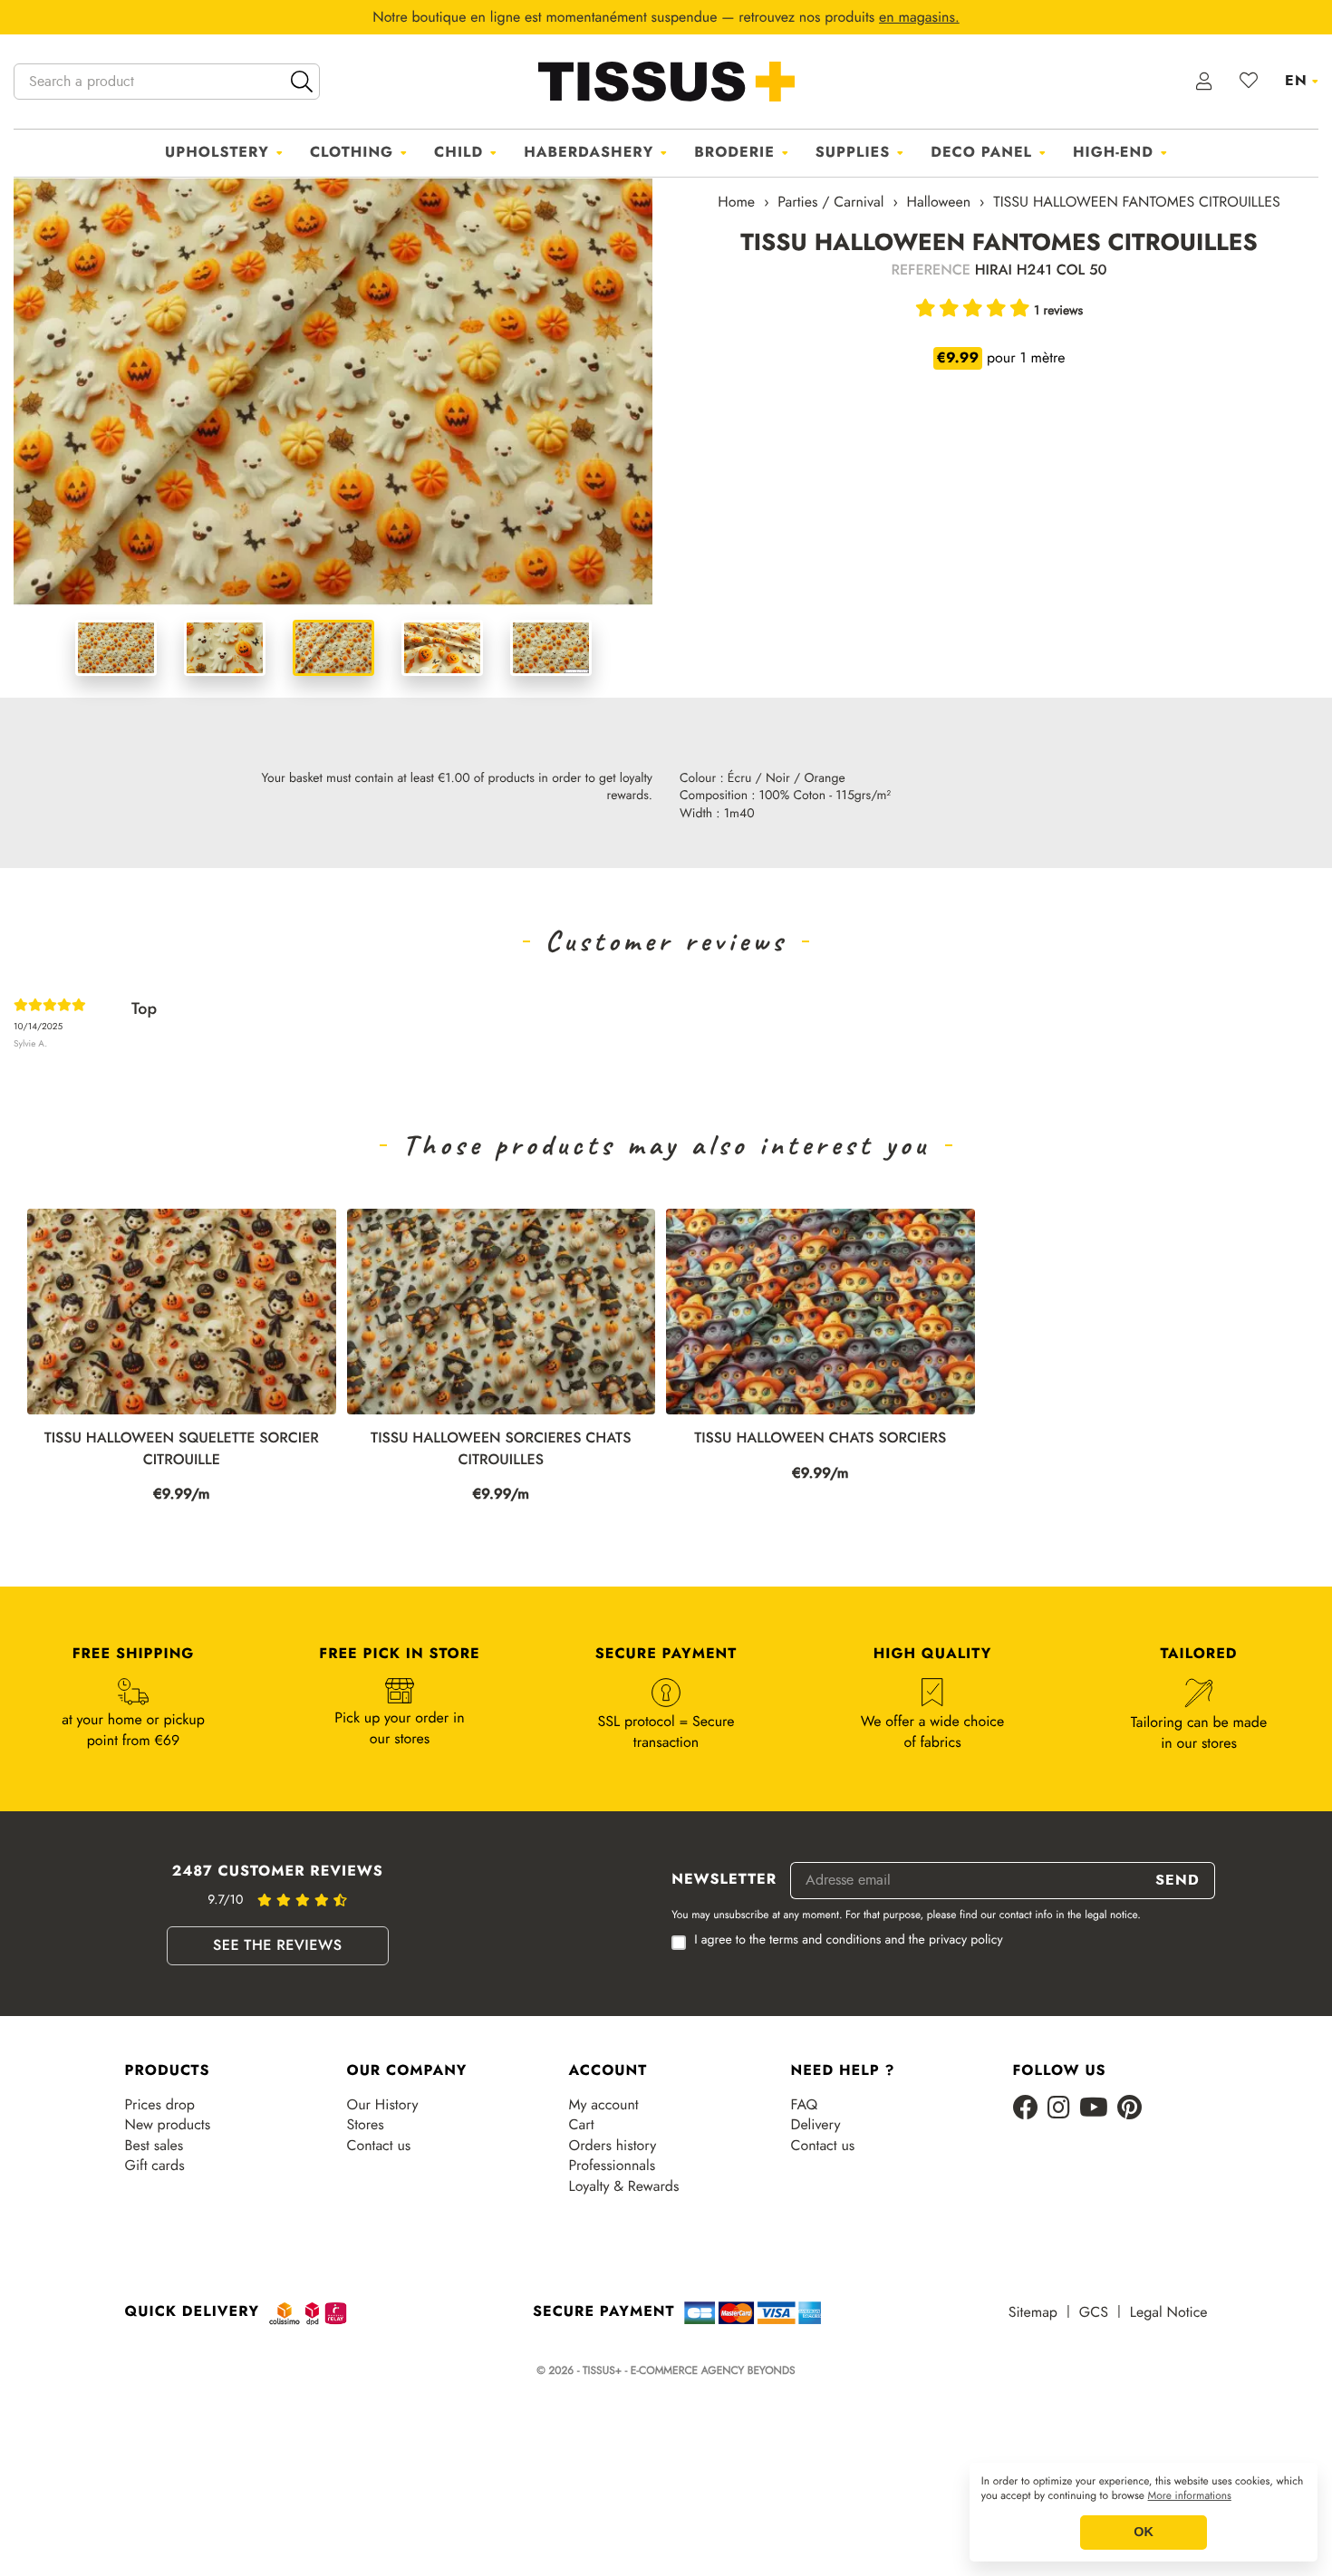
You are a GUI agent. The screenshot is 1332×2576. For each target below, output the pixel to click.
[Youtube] (1094, 2109)
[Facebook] (1026, 2109)
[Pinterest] (1129, 2109)
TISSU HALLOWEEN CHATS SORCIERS (820, 1438)
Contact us (379, 2146)
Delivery (816, 2125)
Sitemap (1033, 2312)
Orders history (613, 2146)
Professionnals (613, 2166)
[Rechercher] (302, 82)
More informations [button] (1190, 2496)
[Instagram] (1059, 2109)
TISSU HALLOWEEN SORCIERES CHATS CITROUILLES (501, 1449)
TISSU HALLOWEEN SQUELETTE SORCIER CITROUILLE (182, 1449)
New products (168, 2125)
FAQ (805, 2105)
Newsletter (724, 1880)
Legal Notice (1169, 2312)
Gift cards (155, 2166)
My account (604, 2105)
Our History (383, 2105)
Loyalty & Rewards (624, 2186)
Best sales (154, 2146)
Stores (366, 2125)
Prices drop (160, 2105)
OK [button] (1144, 2533)
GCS (1094, 2312)
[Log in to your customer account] (1205, 82)
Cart (582, 2125)
